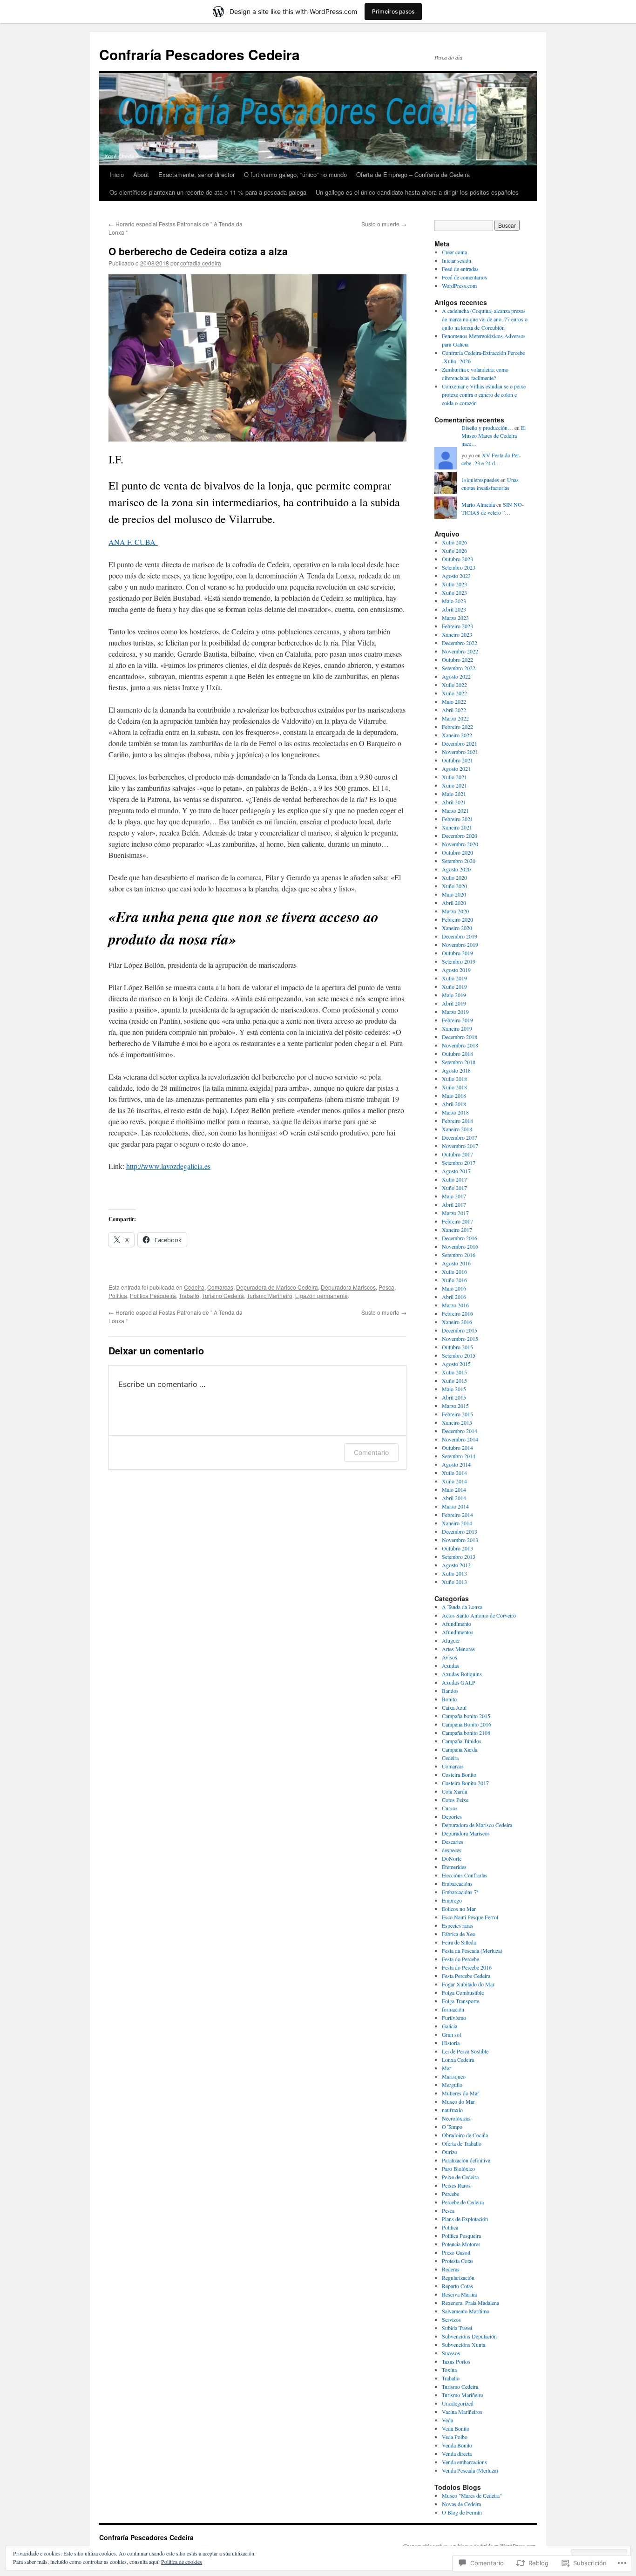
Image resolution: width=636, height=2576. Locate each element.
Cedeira (194, 1287)
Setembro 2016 (459, 1255)
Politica (118, 1295)
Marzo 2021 (455, 810)
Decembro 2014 (460, 1431)
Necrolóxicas (456, 2118)
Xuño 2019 (454, 986)
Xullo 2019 (454, 978)
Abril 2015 (454, 1397)
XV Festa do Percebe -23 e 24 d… (491, 459)
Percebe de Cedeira (463, 2202)
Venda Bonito (457, 2445)
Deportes (452, 1816)
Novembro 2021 (460, 752)
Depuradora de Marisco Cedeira (277, 1287)
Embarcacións (457, 1883)
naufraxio (452, 2110)
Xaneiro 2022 (457, 735)
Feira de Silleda (459, 1942)
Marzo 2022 (455, 718)
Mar (447, 2068)
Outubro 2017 (457, 1154)
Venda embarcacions (464, 2462)
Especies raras (457, 1925)
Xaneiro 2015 (457, 1422)
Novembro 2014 (460, 1439)
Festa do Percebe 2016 (467, 1967)
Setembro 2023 (459, 567)
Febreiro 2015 (457, 1414)
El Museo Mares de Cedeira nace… (494, 435)
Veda (447, 2420)
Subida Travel (457, 2328)
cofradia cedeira (201, 263)
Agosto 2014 (456, 1464)
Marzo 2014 (455, 1506)
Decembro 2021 (460, 743)
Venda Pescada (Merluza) (470, 2470)
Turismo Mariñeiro (270, 1295)
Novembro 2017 (460, 1146)
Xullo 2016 (454, 1271)
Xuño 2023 (454, 592)
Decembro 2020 (460, 836)
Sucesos (451, 2353)
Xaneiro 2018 (457, 1129)
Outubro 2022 (457, 659)
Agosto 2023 (456, 576)
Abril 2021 (454, 802)
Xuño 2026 (454, 551)
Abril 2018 (454, 1104)
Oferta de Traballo (462, 2143)
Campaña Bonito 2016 (467, 1724)
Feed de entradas (460, 269)
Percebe (450, 2194)
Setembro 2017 (459, 1162)
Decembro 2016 (460, 1238)
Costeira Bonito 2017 (465, 1783)
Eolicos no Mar (459, 1909)
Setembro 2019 (459, 961)
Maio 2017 (454, 1196)
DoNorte (452, 1858)
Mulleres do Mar (460, 2093)
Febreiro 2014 (457, 1515)
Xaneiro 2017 (457, 1230)
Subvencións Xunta (463, 2345)
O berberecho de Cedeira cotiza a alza (198, 251)
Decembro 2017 (460, 1137)
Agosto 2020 (456, 869)
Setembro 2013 (459, 1556)
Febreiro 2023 (457, 626)
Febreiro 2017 (457, 1221)
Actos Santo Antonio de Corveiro (479, 1615)
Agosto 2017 (456, 1171)
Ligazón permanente (321, 1295)
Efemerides (454, 1867)
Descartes (453, 1842)
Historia (451, 2043)
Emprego (452, 1900)
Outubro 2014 (457, 1448)
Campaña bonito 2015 (466, 1716)
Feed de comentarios (464, 277)
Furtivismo (454, 2018)
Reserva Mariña (459, 2294)
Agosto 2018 (456, 1070)
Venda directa (457, 2454)
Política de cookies (182, 2562)
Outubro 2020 (457, 852)
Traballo (189, 1295)
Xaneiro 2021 (457, 827)
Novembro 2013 (460, 1540)
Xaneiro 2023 (457, 634)
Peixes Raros (456, 2185)
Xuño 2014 (454, 1481)
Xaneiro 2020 (457, 928)
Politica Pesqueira (153, 1295)
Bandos (450, 1691)
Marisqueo (454, 2076)
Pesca (386, 1287)
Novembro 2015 (460, 1339)
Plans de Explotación (465, 2219)
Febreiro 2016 (457, 1313)
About (141, 174)
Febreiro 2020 (457, 919)
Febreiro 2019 (457, 1020)
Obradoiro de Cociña (465, 2135)
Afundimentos (458, 1632)
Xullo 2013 (454, 1573)
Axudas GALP (459, 1682)
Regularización (458, 2277)
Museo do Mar (458, 2101)
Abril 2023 (454, 609)
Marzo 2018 (455, 1112)
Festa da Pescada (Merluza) (472, 1951)
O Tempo (452, 2127)
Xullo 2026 (454, 542)
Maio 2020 (454, 894)
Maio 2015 (454, 1389)
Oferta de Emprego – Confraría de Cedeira (413, 174)
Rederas (451, 2269)
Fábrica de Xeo (459, 1934)
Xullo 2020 (454, 877)
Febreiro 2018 (457, 1121)
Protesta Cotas (458, 2261)
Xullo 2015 (454, 1372)
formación (453, 2009)
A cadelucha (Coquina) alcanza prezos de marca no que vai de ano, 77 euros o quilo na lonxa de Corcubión (485, 319)
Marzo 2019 (455, 1012)
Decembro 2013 (460, 1531)
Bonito (449, 1699)
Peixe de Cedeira (460, 2177)
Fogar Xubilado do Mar (468, 1984)
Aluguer (451, 1640)
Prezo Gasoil (456, 2252)
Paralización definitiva (466, 2160)
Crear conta (454, 252)
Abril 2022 (454, 710)
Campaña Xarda (460, 1749)
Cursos (450, 1808)
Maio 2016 (454, 1288)
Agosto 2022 (456, 676)
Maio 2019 (454, 995)
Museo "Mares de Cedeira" (472, 2495)
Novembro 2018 (460, 1045)
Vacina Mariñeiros (462, 2412)
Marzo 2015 (455, 1406)
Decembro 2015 (460, 1330)
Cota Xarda (454, 1791)
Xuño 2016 (454, 1280)
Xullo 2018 (454, 1079)
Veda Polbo (455, 2437)
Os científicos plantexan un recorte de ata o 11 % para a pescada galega (208, 192)
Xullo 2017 (454, 1179)
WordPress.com (459, 285)
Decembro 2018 (460, 1037)
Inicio (117, 174)
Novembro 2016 (460, 1246)
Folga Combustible (463, 1992)
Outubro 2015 (457, 1347)
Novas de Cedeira (461, 2504)
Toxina (449, 2370)
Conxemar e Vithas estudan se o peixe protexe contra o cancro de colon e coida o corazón (484, 394)
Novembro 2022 (460, 651)
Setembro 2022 (459, 668)
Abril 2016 (454, 1297)
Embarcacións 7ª (460, 1892)
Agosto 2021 (456, 768)
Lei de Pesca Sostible (465, 2051)
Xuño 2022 (454, 693)
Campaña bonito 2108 (466, 1733)
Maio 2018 (454, 1095)
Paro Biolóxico (458, 2168)
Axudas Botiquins (462, 1674)
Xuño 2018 (454, 1087)
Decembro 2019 (460, 936)
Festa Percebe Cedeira (466, 1976)
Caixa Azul (454, 1707)
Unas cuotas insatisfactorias (490, 484)
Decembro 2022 (460, 643)
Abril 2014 (454, 1498)
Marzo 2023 (455, 618)
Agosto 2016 (456, 1263)
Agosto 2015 (456, 1364)
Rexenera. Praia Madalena (470, 2303)
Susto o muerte (384, 224)
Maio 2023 (454, 601)
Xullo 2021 (454, 777)
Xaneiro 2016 (457, 1322)
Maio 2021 (454, 794)
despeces (452, 1850)
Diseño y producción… (487, 428)
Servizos (451, 2319)
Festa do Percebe (460, 1959)
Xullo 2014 (454, 1473)
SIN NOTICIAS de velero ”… (493, 508)
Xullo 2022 (454, 685)
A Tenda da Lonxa (462, 1607)
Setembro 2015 (459, 1355)
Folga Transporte (460, 2001)
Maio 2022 (454, 701)
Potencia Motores (461, 2244)
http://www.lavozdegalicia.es (168, 1166)
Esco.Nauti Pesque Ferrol (470, 1917)
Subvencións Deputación (469, 2336)
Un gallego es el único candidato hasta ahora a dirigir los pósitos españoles (417, 192)
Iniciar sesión (457, 260)
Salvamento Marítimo (466, 2311)
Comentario (371, 1452)
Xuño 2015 (454, 1380)
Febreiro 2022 (457, 727)
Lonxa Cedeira (458, 2059)
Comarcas (220, 1287)
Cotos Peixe (455, 1800)
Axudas (450, 1665)
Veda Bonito (456, 2428)
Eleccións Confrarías (465, 1875)
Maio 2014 (454, 1489)
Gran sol (451, 2034)
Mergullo (452, 2085)
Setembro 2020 (459, 861)
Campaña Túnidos (462, 1741)
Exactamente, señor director (196, 174)
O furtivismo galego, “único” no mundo (295, 174)
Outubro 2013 (457, 1548)
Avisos (450, 1657)
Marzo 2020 (455, 911)
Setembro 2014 (459, 1456)
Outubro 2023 (457, 559)
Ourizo (450, 2152)
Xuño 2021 (454, 785)
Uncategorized (458, 2403)
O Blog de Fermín (462, 2512)
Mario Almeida (478, 504)
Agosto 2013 (456, 1565)
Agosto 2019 (456, 970)
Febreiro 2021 (457, 819)
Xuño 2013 (454, 1582)
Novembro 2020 (460, 844)
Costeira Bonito (459, 1774)
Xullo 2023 (454, 584)
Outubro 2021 (457, 760)
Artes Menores (458, 1649)
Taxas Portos (456, 2361)
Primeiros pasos (393, 11)
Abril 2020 (454, 903)
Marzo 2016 (455, 1305)
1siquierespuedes (480, 480)
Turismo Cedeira (223, 1295)
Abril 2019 (454, 1003)
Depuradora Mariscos (348, 1287)
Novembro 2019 (460, 945)
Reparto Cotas (457, 2286)
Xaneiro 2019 (457, 1028)
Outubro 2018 (457, 1054)
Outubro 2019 (457, 953)
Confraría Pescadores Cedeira (200, 54)
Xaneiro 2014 (457, 1523)
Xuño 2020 (454, 886)
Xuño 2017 (454, 1188)
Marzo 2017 (455, 1213)
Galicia (450, 2026)
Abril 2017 (454, 1204)
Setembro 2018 (459, 1062)
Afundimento (457, 1624)
